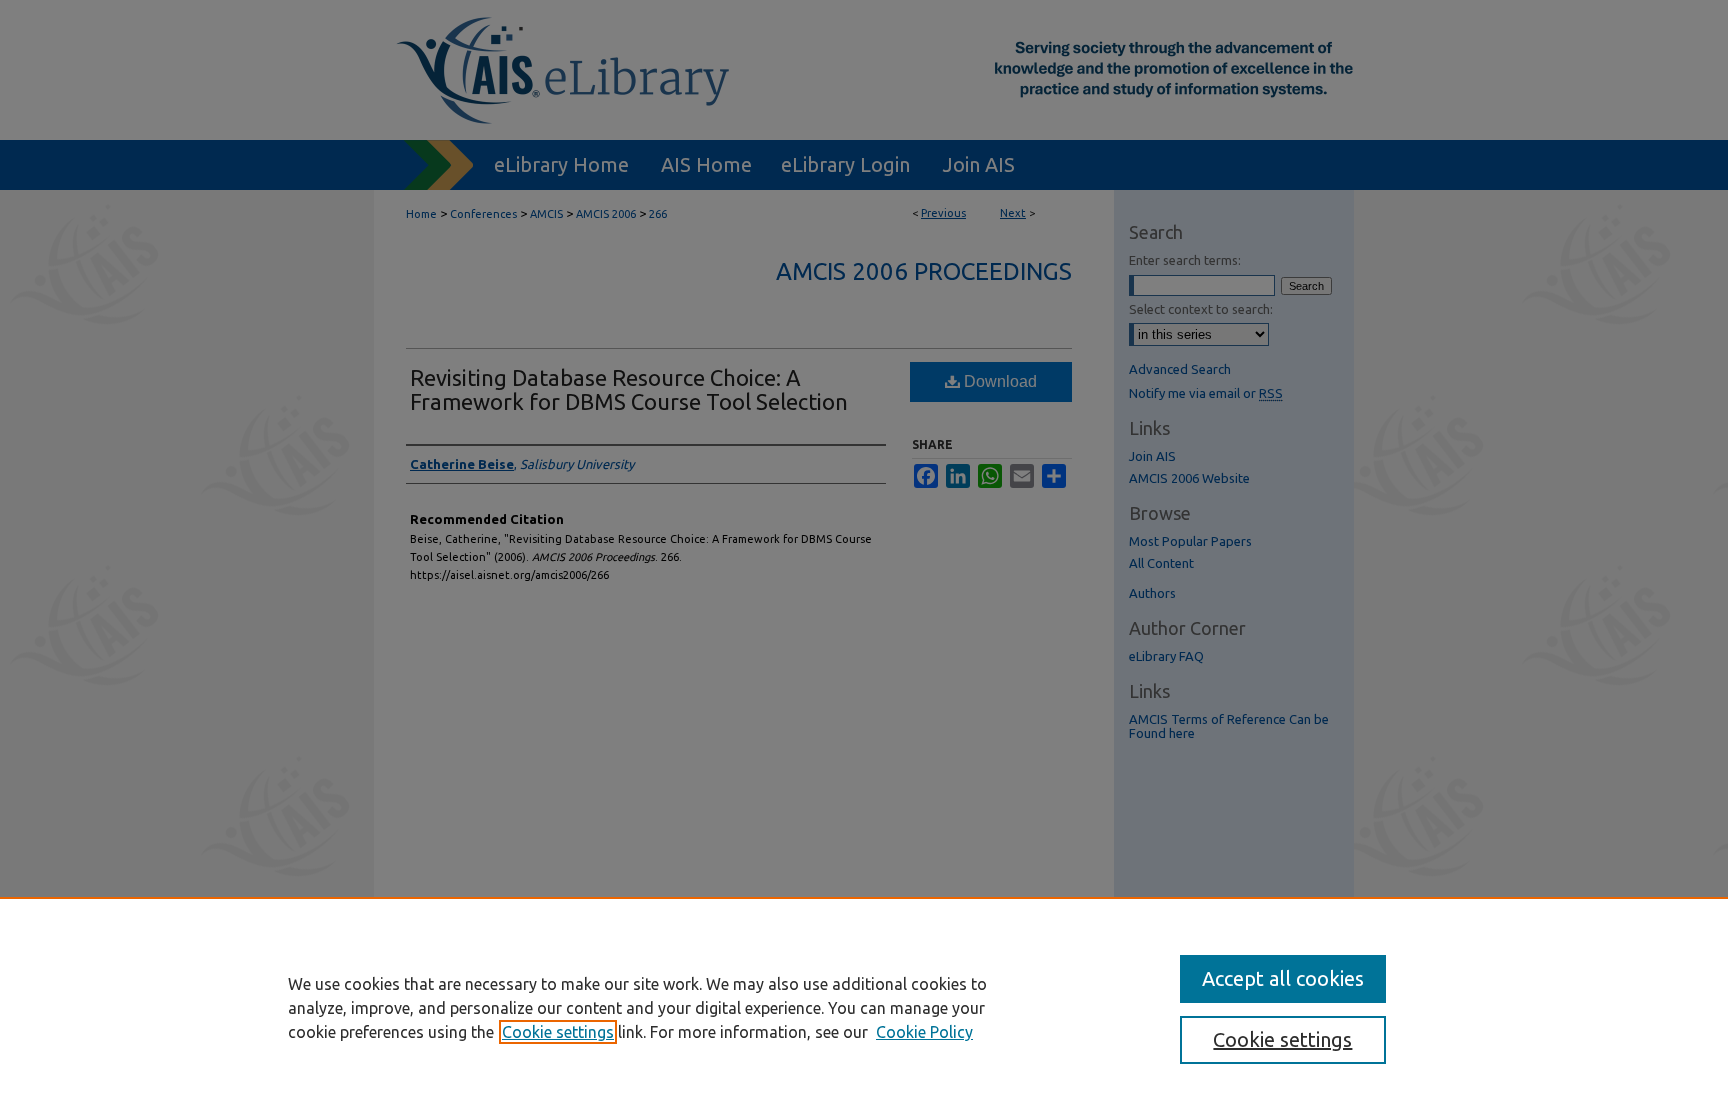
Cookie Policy (924, 1032)
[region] (864, 1007)
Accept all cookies (1283, 978)
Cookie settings (558, 1032)
